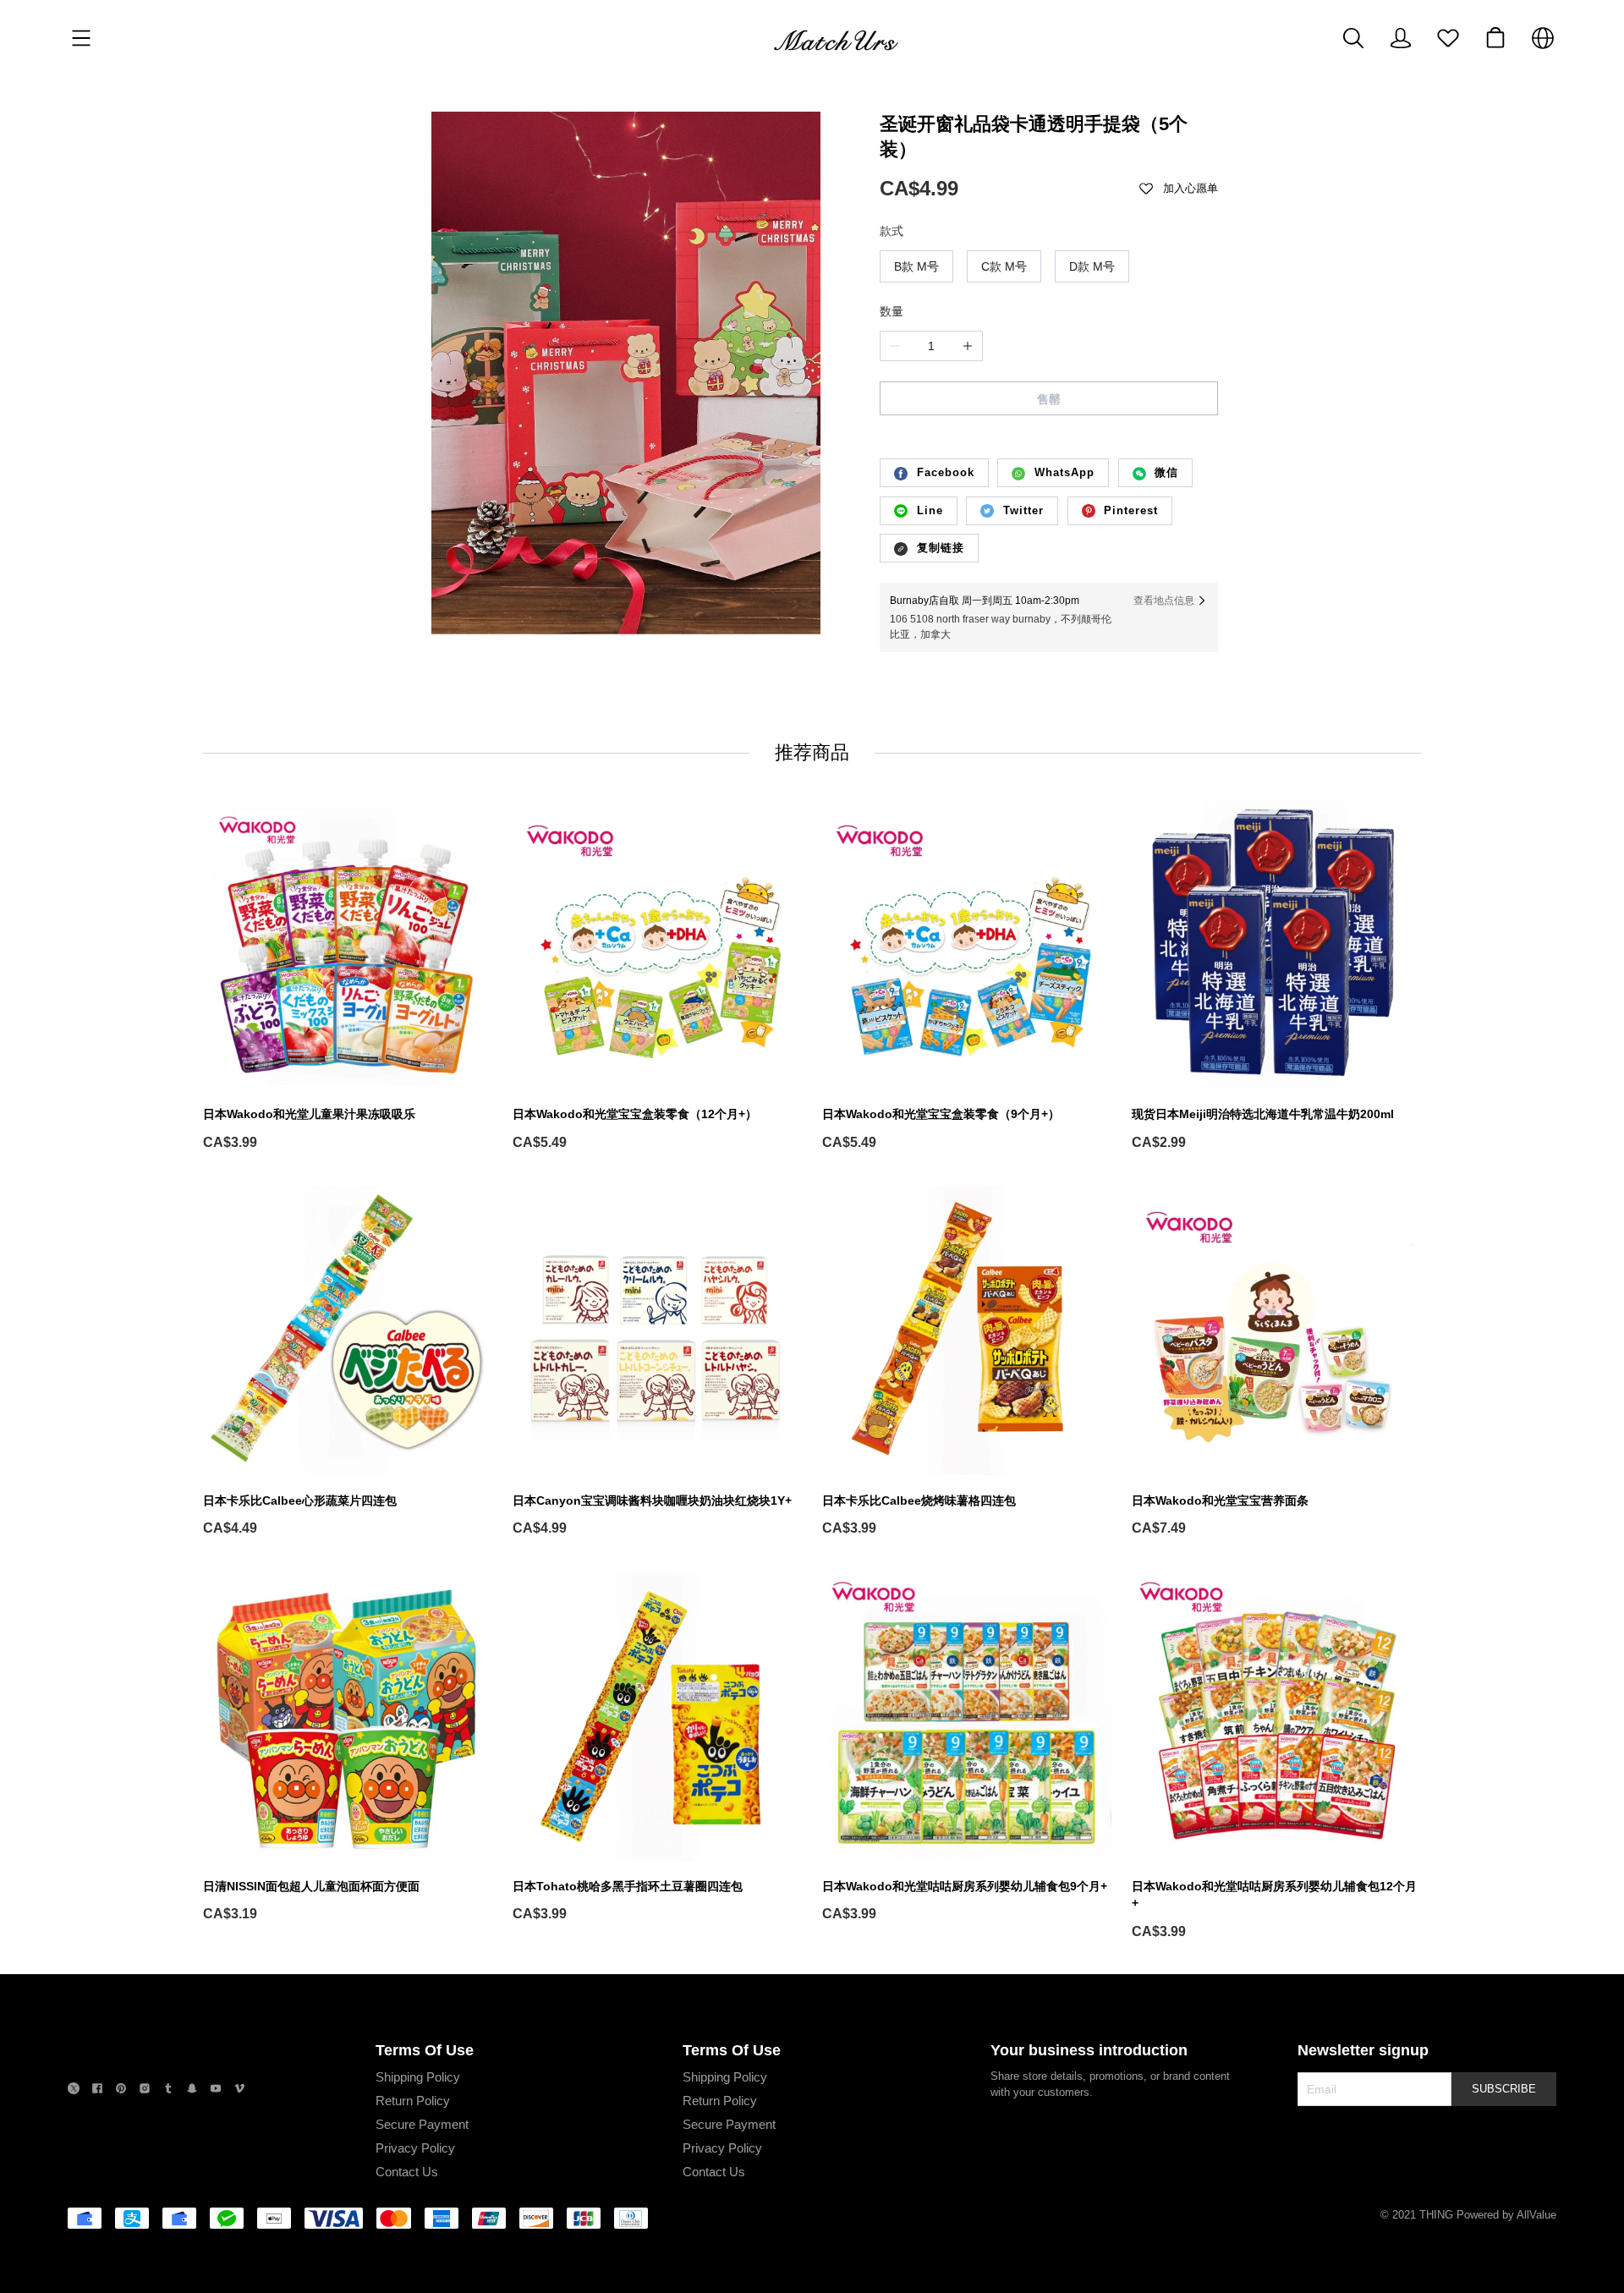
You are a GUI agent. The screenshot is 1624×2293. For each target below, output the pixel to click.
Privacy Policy (415, 2148)
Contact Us (407, 2172)
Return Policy (413, 2101)
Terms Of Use (425, 2050)
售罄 (1049, 399)
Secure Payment (422, 2124)
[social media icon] (74, 2090)
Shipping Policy (418, 2077)
